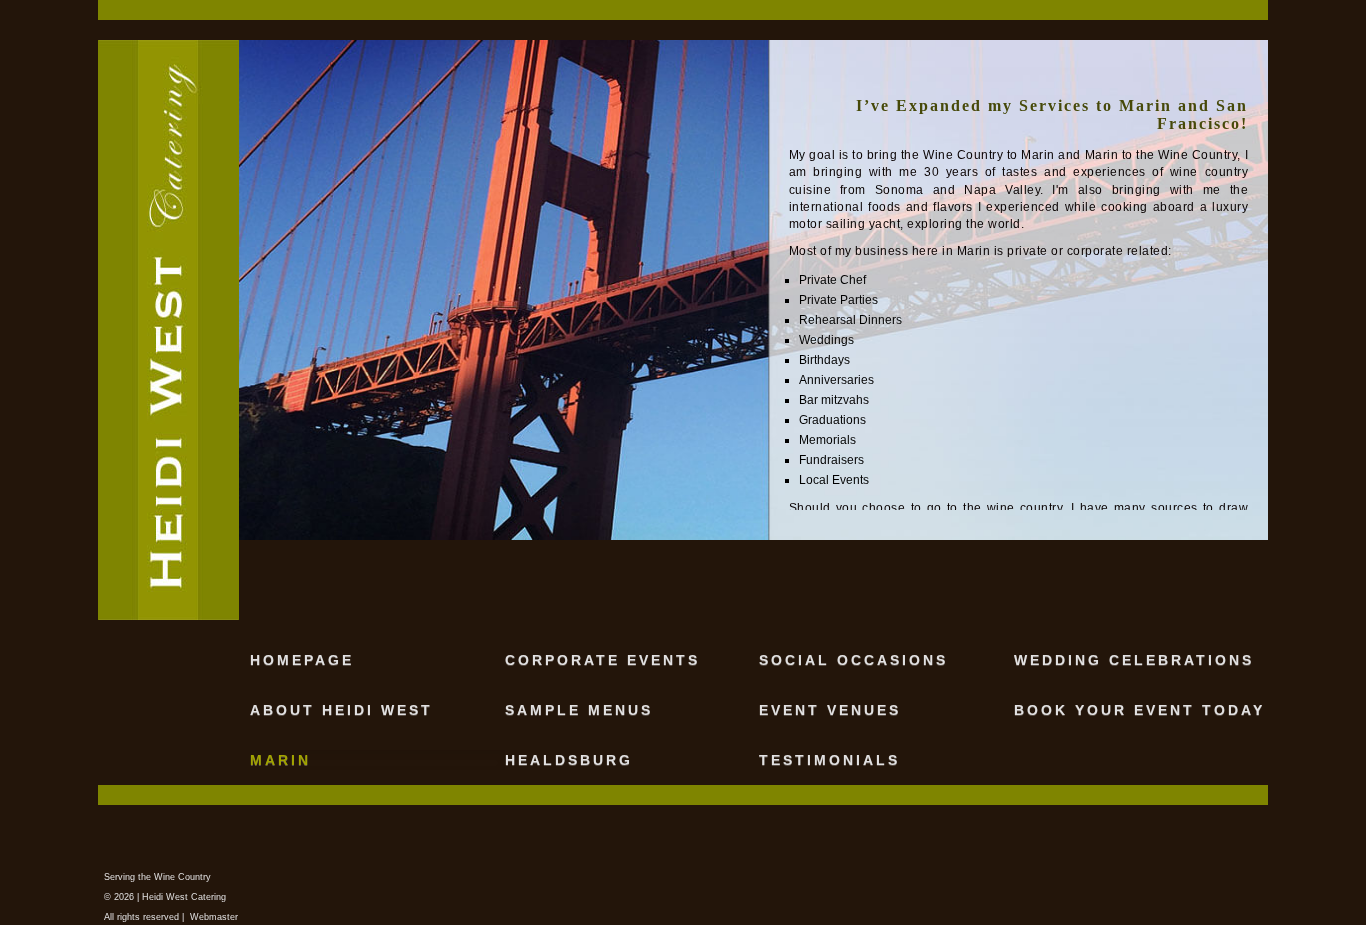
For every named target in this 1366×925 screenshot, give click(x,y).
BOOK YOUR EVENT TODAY (1139, 710)
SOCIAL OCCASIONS (853, 660)
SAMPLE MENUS (579, 710)
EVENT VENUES (830, 710)
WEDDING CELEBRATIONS (1134, 660)
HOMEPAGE (302, 660)
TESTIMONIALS (829, 760)
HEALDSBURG (569, 760)
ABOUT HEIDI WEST (341, 710)
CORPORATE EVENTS (602, 660)
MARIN (280, 760)
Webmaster (214, 917)
